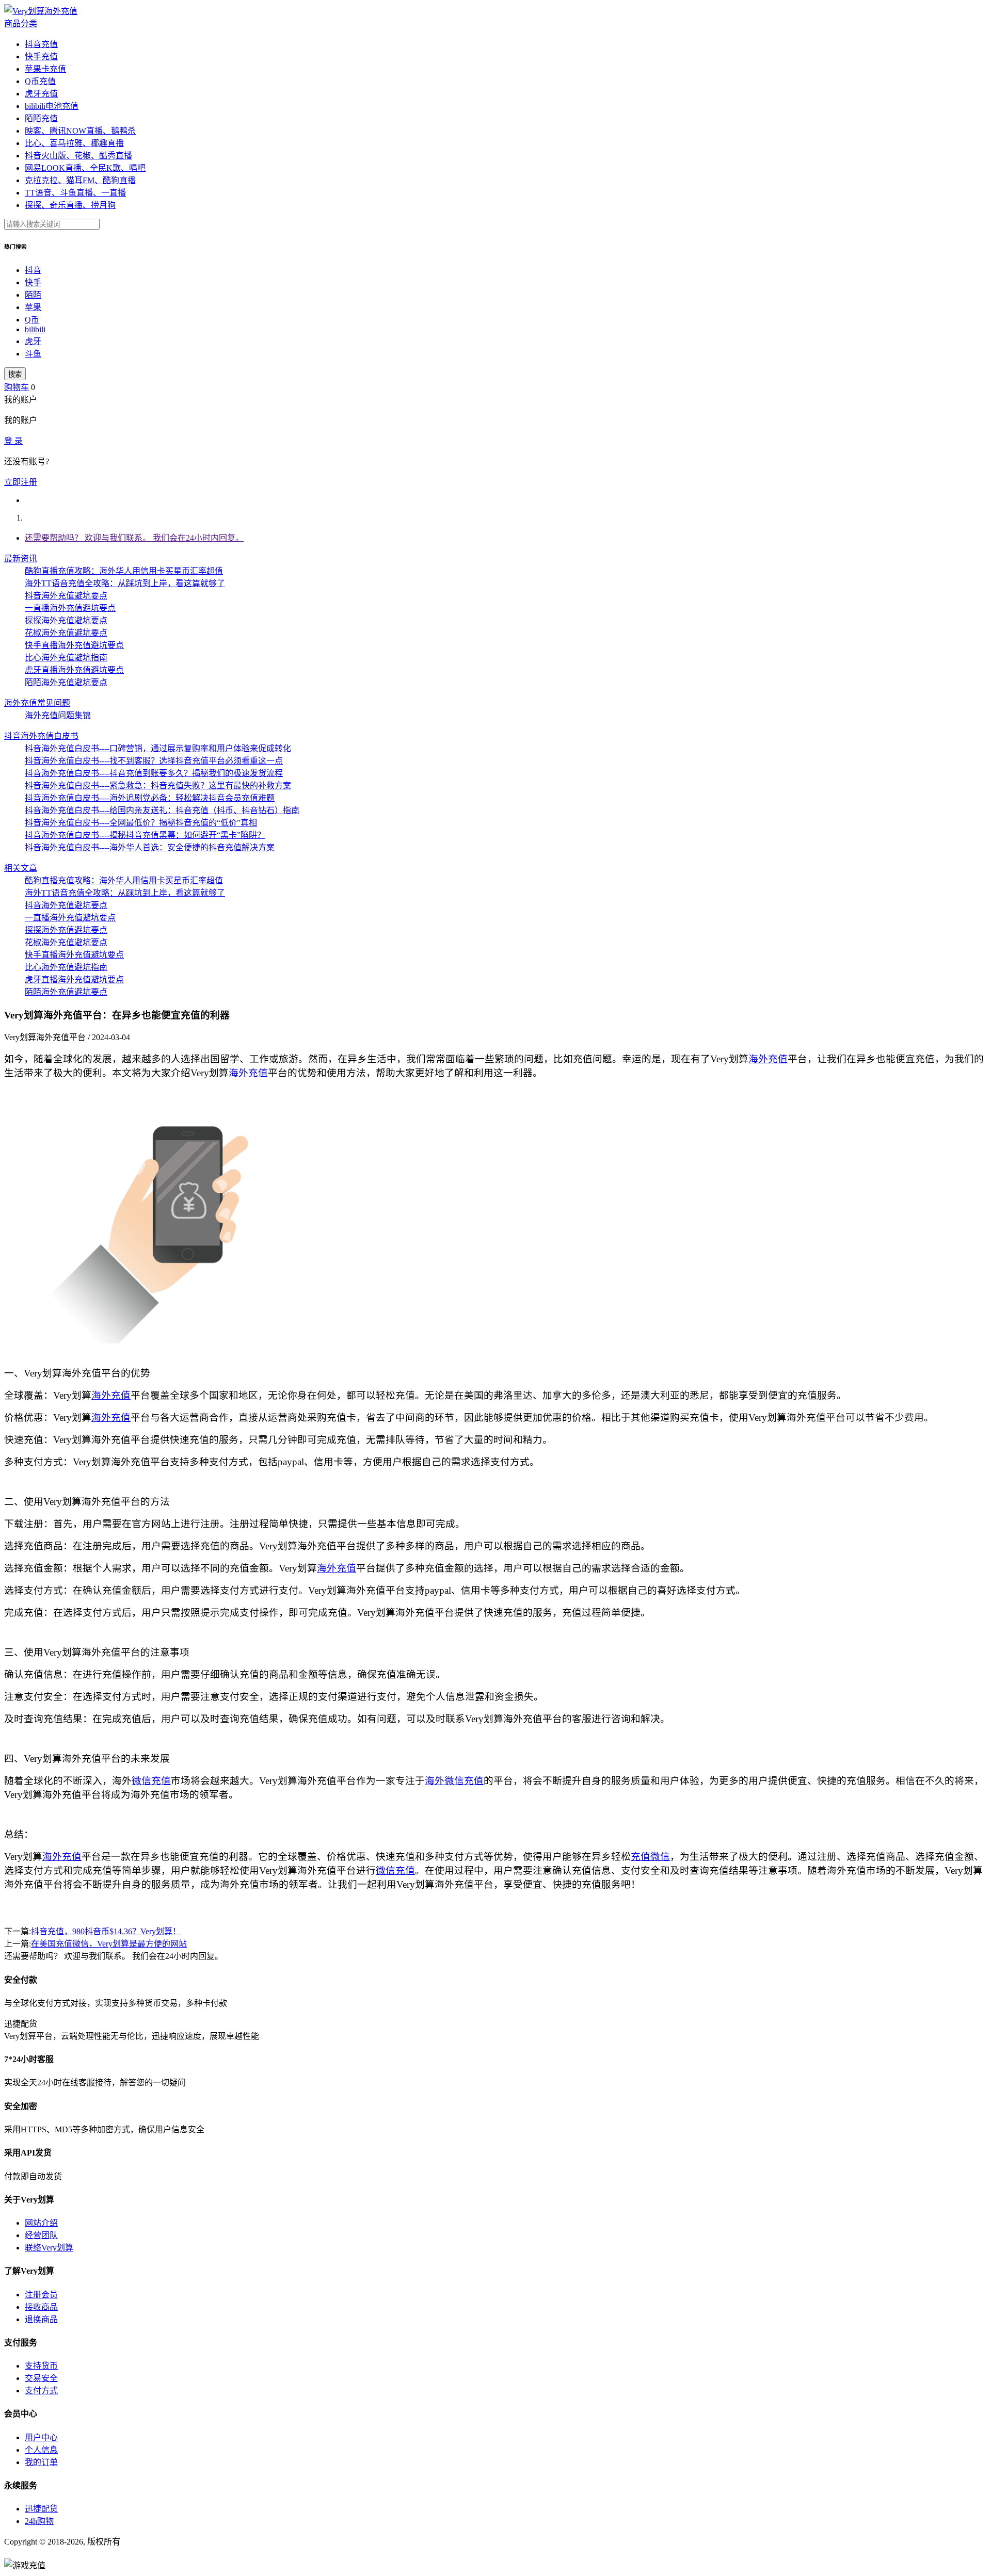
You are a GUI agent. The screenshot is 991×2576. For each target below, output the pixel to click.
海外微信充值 (454, 1781)
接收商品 (41, 2307)
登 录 (13, 441)
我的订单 (41, 2462)
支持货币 (41, 2366)
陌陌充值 (41, 118)
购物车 (17, 387)
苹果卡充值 (45, 69)
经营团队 (41, 2235)
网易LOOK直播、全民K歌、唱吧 (85, 168)
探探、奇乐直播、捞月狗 (70, 205)
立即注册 (21, 482)
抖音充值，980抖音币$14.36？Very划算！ (106, 1931)
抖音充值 (41, 44)
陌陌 (33, 295)
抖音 (33, 270)
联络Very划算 (49, 2248)
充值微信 (650, 1857)
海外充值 (768, 1059)
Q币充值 (40, 81)
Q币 (32, 320)
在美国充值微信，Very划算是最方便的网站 (109, 1944)
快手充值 (41, 56)
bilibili (35, 329)
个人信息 (41, 2450)
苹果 (33, 307)
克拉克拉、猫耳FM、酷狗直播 (80, 180)
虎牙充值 (41, 94)
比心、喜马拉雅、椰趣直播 (74, 143)
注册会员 (41, 2295)
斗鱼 (33, 354)
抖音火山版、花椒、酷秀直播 (78, 156)
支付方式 (41, 2391)
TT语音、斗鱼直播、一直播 (75, 193)
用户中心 (41, 2437)
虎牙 (33, 341)
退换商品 (41, 2319)
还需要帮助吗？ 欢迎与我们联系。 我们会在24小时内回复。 (134, 538)
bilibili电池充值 (52, 106)
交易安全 (41, 2378)
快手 (33, 282)
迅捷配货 (41, 2509)
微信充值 (151, 1781)
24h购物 (39, 2521)
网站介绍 (41, 2223)
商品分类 (21, 23)
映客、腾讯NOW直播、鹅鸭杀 (80, 131)
